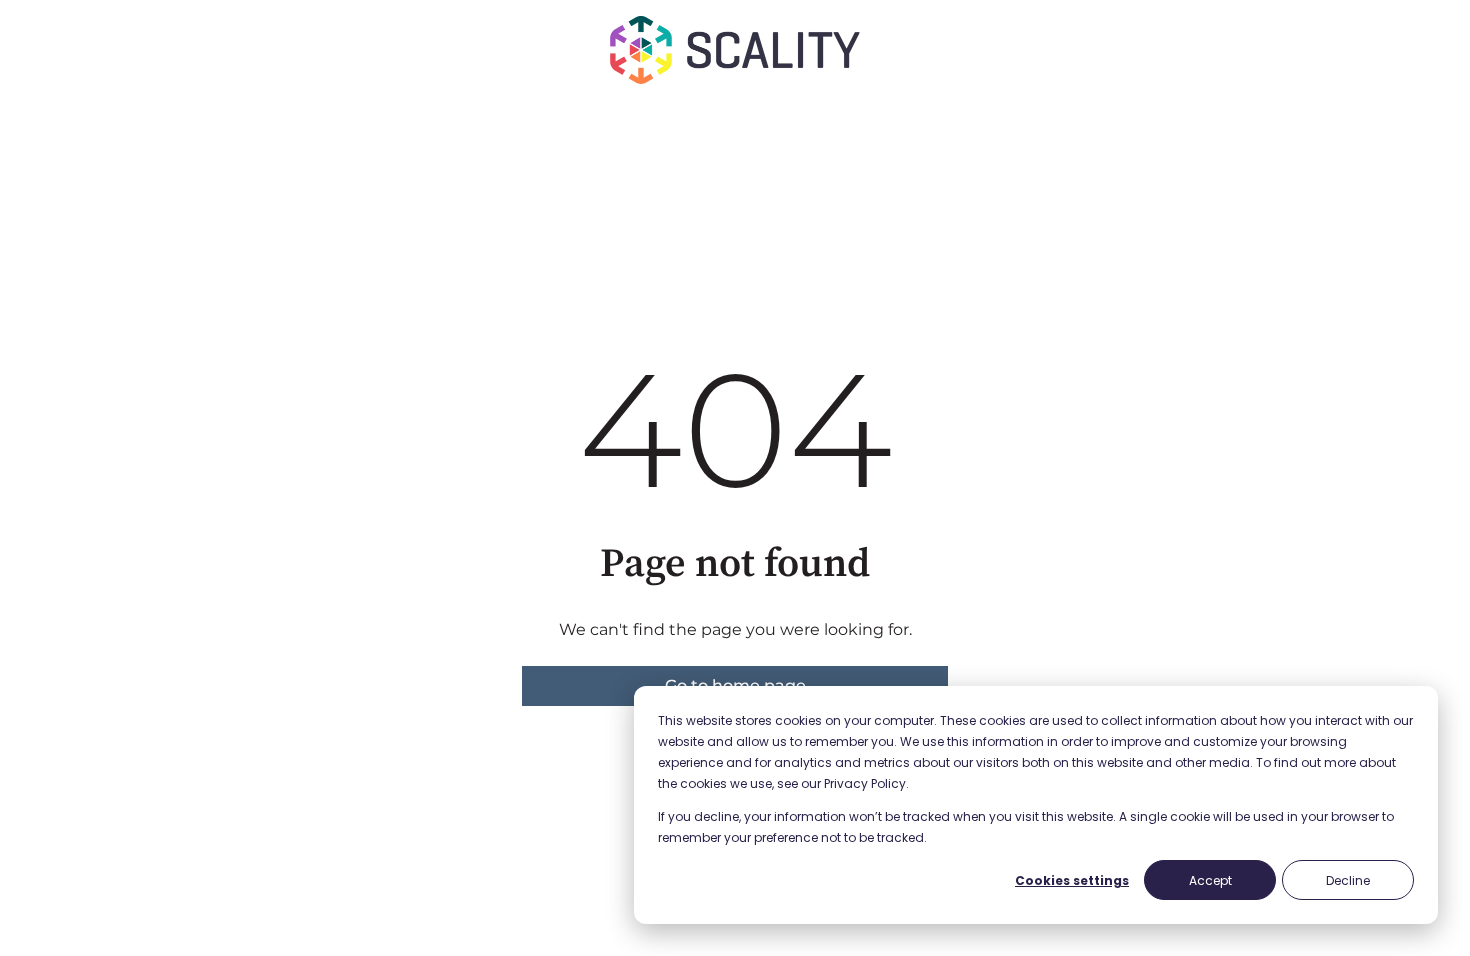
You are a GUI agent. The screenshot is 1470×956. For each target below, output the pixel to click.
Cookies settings (1072, 880)
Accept (1210, 880)
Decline (1348, 880)
